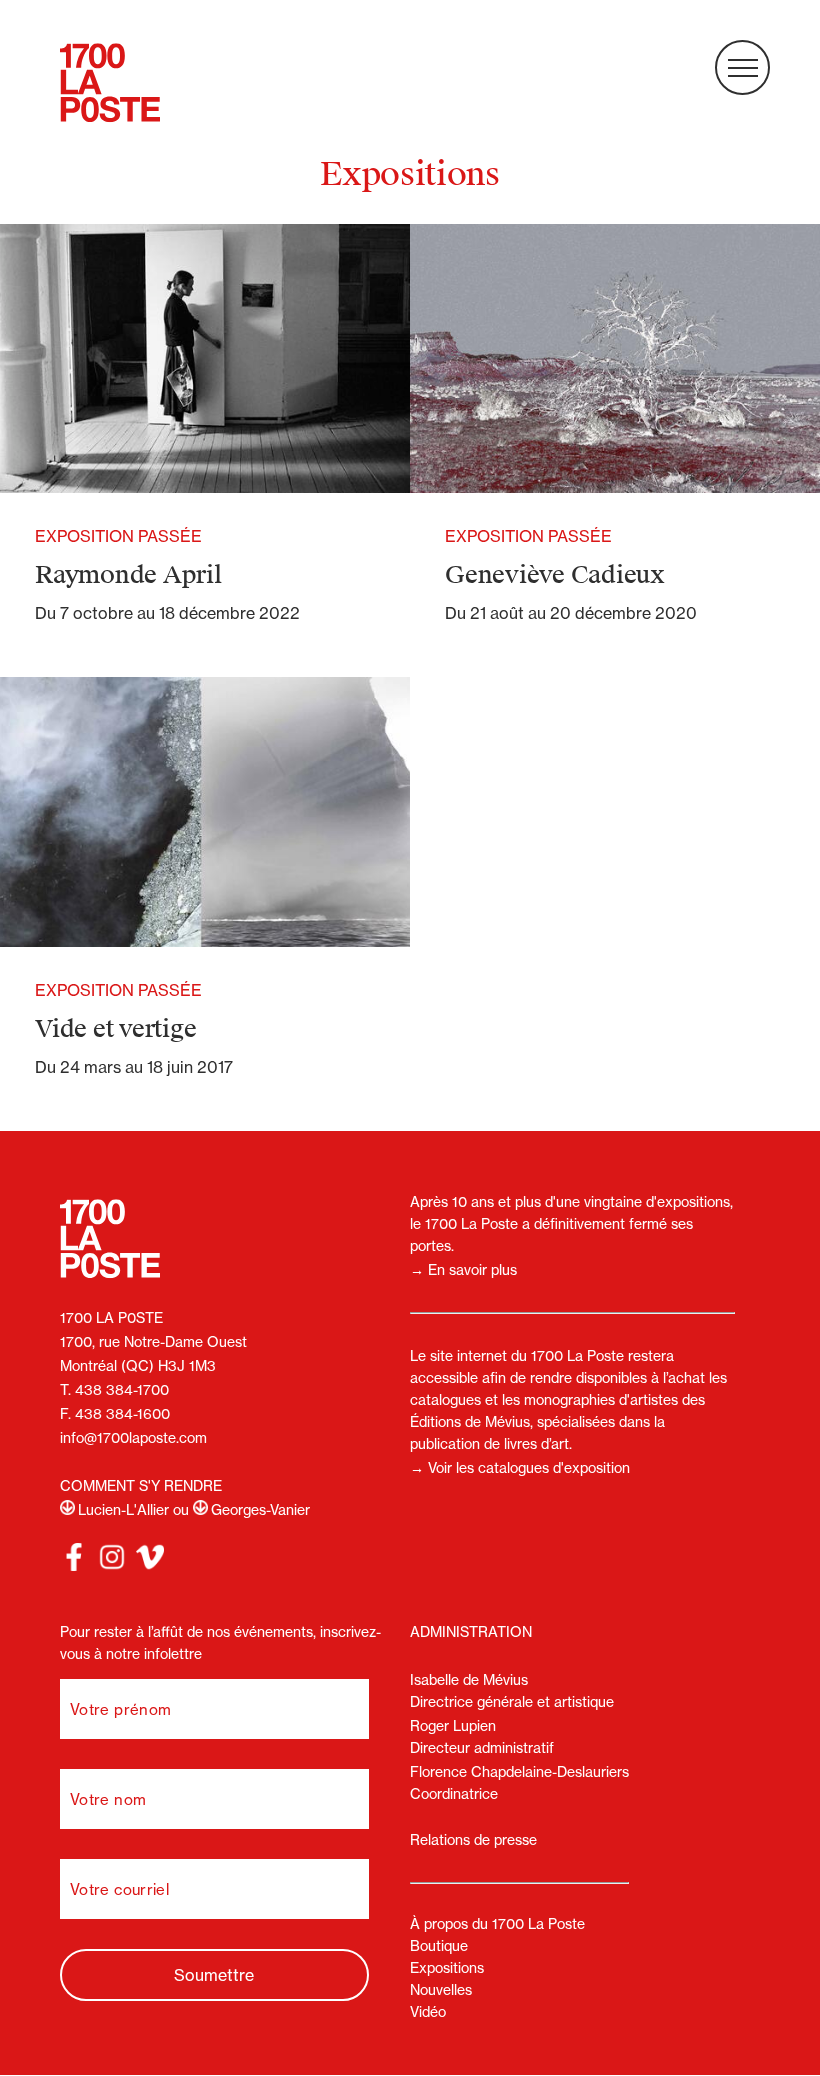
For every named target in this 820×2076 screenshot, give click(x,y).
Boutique (439, 1946)
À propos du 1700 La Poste (497, 1924)
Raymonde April (128, 575)
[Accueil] (110, 84)
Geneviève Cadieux (555, 575)
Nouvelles (441, 1990)
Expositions (447, 1968)
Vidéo (428, 2012)
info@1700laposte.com (133, 1438)
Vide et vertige (115, 1029)
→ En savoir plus (463, 1270)
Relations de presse (473, 1840)
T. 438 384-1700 (114, 1390)
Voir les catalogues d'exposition (529, 1468)
